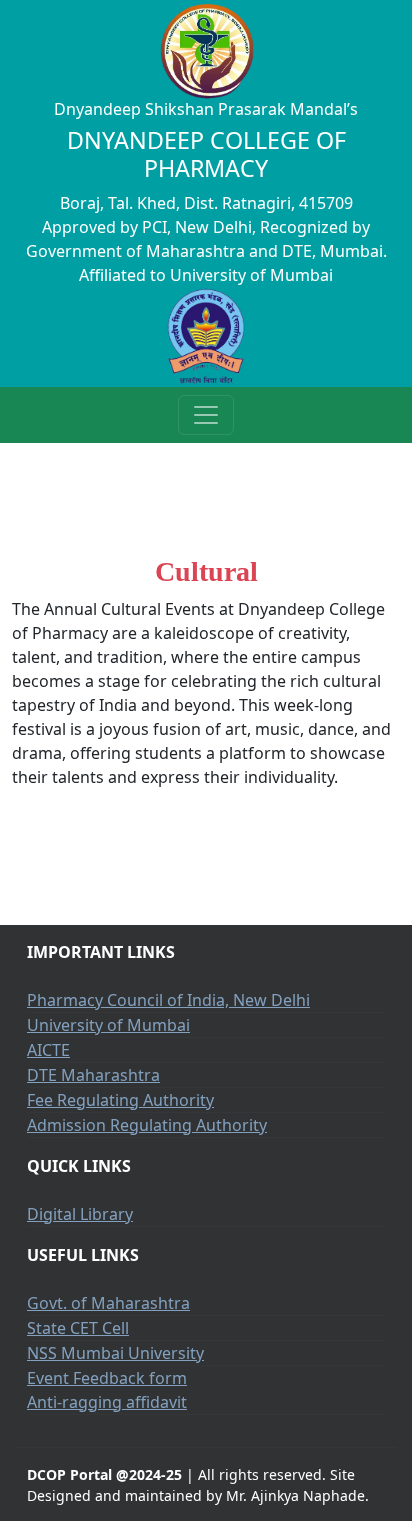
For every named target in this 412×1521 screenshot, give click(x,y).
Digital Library (80, 1214)
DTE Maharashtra (93, 1075)
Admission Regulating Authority (147, 1125)
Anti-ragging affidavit (107, 1402)
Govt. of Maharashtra (108, 1303)
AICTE (48, 1050)
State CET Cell (78, 1328)
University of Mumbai (108, 1025)
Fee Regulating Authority (120, 1100)
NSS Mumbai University (115, 1353)
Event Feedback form (107, 1378)
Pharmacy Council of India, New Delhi (168, 1000)
